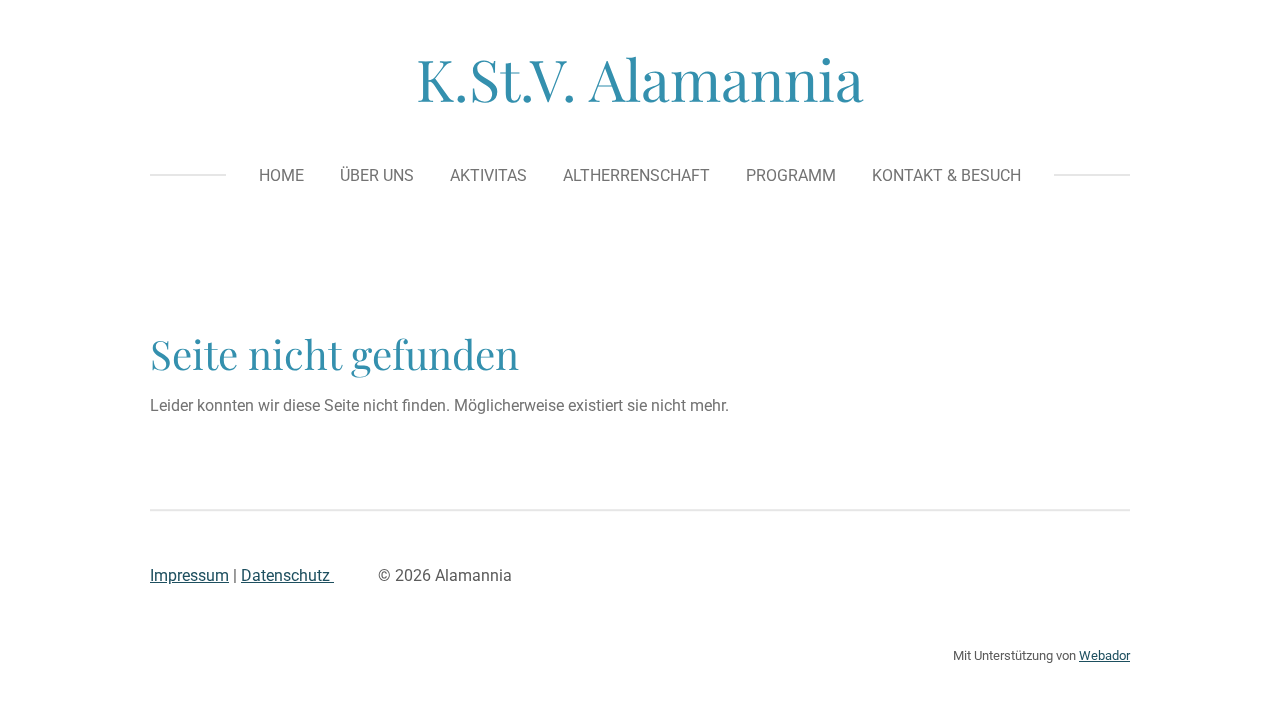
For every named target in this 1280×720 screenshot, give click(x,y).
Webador (1104, 655)
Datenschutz (287, 575)
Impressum (189, 575)
